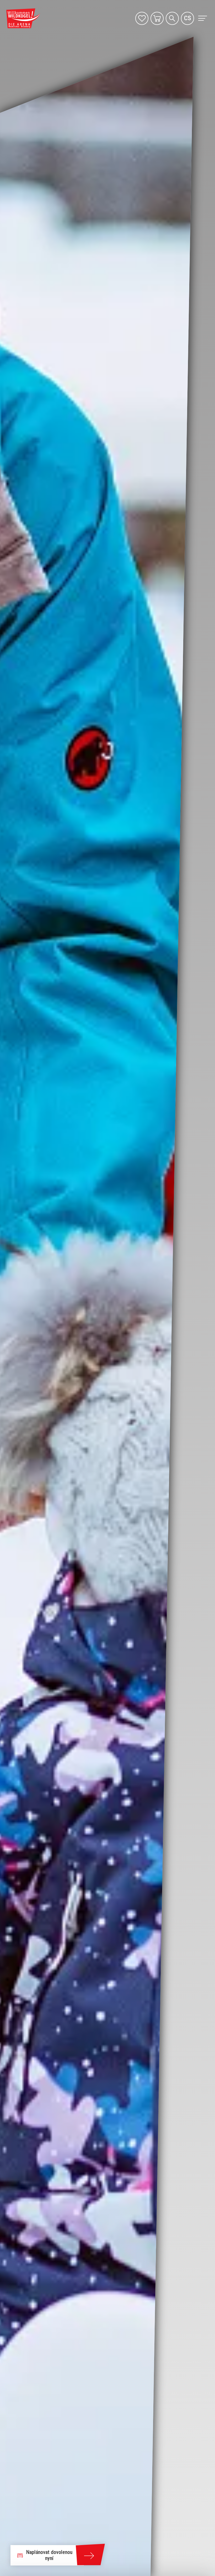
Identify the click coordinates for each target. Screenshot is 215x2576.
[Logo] (23, 18)
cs (188, 18)
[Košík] (157, 18)
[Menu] (202, 18)
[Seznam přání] (142, 18)
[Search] (172, 18)
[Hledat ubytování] (90, 2555)
